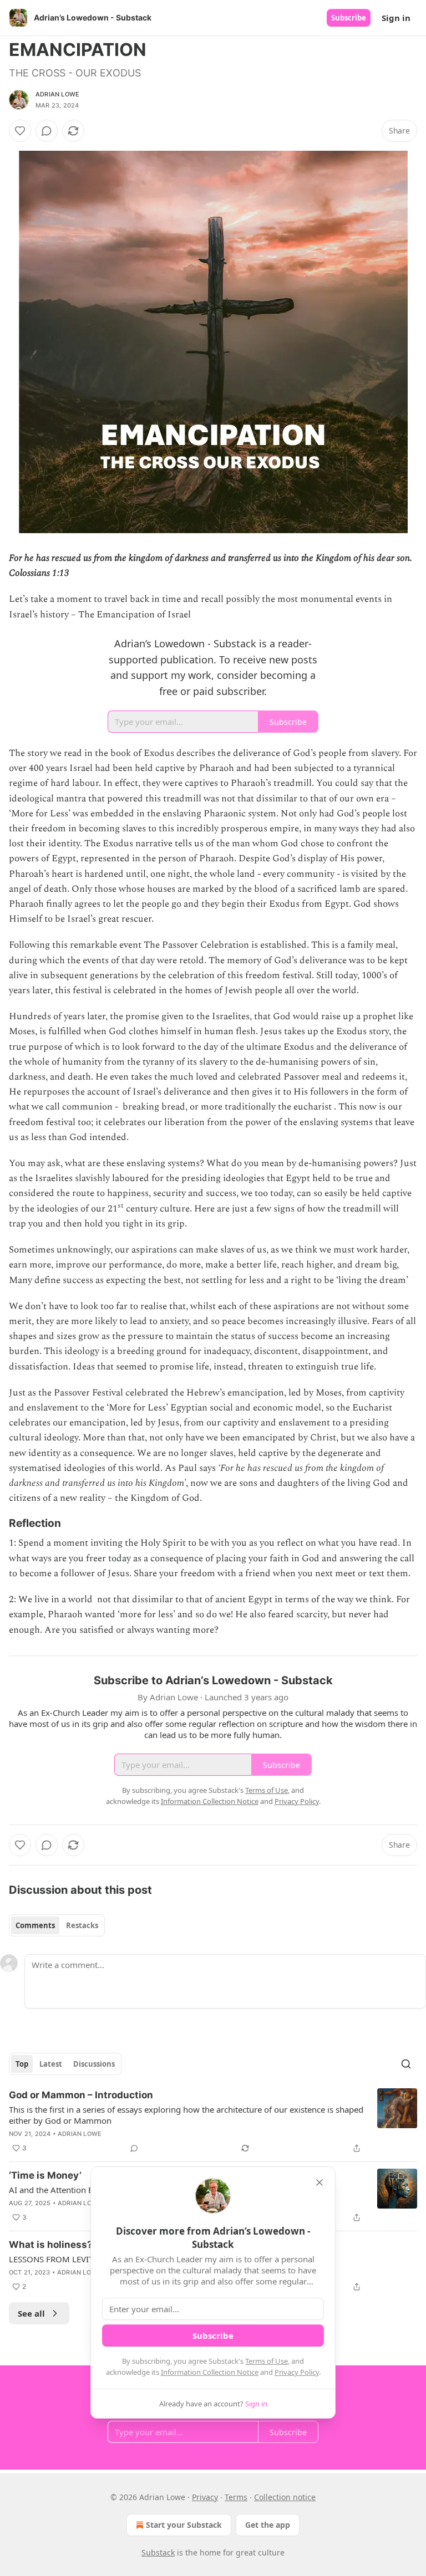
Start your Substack (184, 2525)
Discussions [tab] (94, 2064)
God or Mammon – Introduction (81, 2095)
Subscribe (349, 18)
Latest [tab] (51, 2064)
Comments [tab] (35, 1925)
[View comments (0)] (47, 131)
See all (31, 2313)
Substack (158, 2552)
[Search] (406, 2064)
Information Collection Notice (210, 2372)
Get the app (268, 2525)
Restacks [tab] (82, 1925)
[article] (213, 2122)
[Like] (20, 131)
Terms (236, 2497)
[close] (319, 2183)
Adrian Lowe (57, 94)
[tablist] (57, 1925)
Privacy (205, 2497)
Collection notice (285, 2497)
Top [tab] (22, 2064)
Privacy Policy (297, 2372)
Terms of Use (267, 2361)
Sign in (396, 18)
